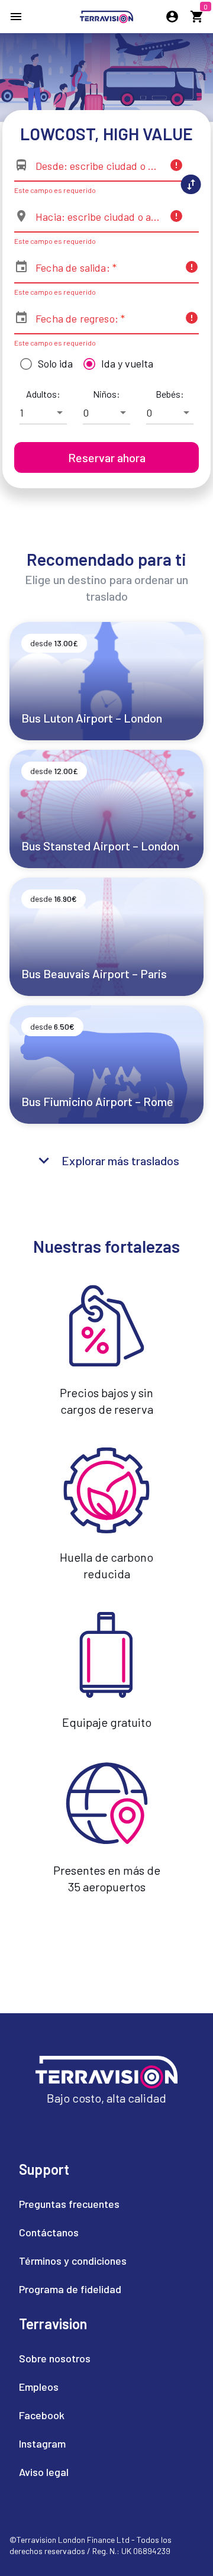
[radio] (43, 364)
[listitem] (73, 2204)
